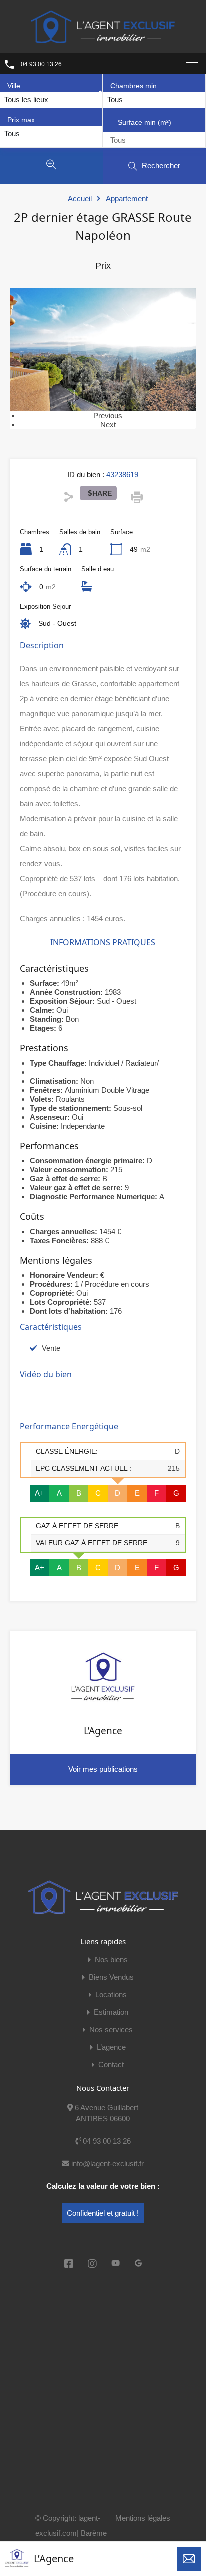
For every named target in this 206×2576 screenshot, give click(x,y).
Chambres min (134, 86)
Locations (111, 1995)
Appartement (127, 198)
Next (108, 424)
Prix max (21, 120)
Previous (108, 415)
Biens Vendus (111, 1977)
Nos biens (111, 1960)
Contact (111, 2065)
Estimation (111, 2012)
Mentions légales (143, 2518)
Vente (51, 1348)
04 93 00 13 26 (41, 64)
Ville (14, 86)
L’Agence (54, 2559)
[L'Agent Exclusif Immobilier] (103, 26)
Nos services (111, 2030)
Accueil (80, 198)
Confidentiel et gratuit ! (103, 2213)
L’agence (111, 2047)
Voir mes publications (103, 1769)
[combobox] (26, 100)
